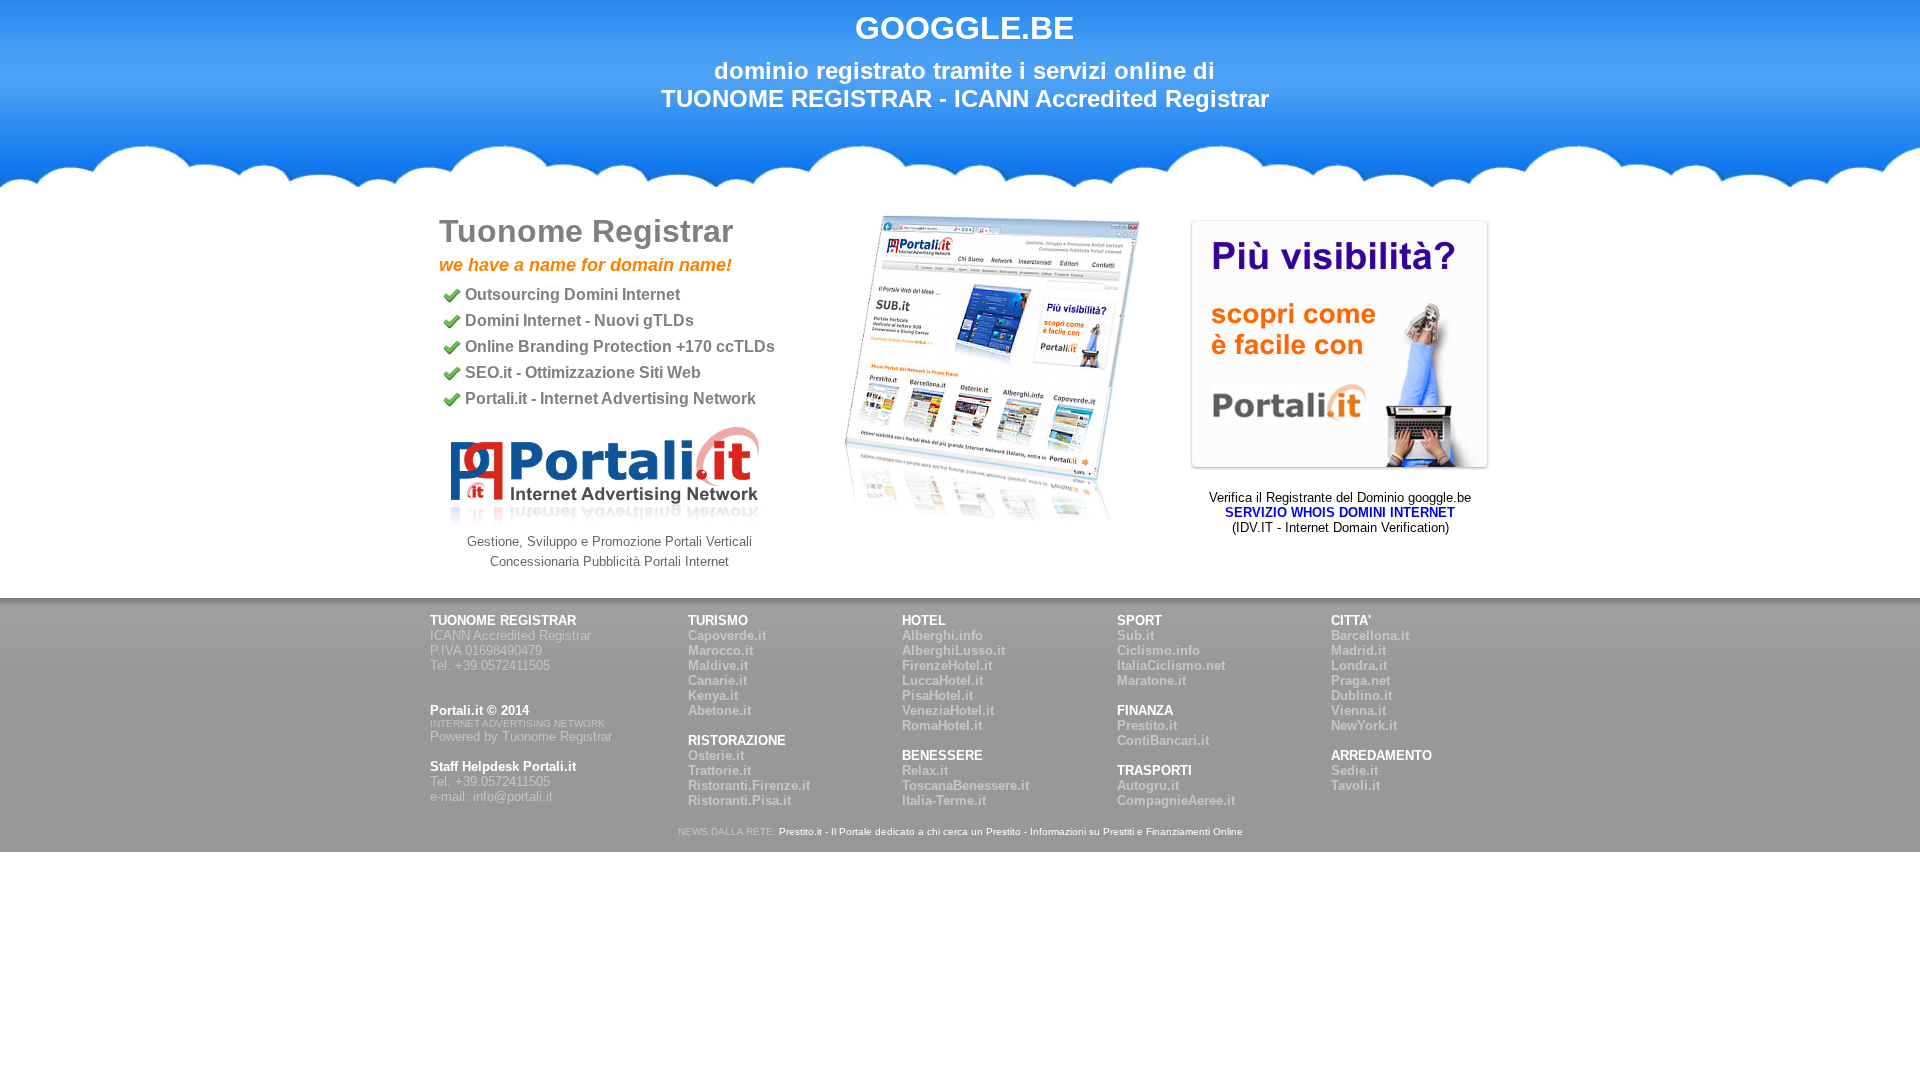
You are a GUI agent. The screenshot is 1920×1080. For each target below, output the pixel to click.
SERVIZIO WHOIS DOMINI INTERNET (1340, 512)
